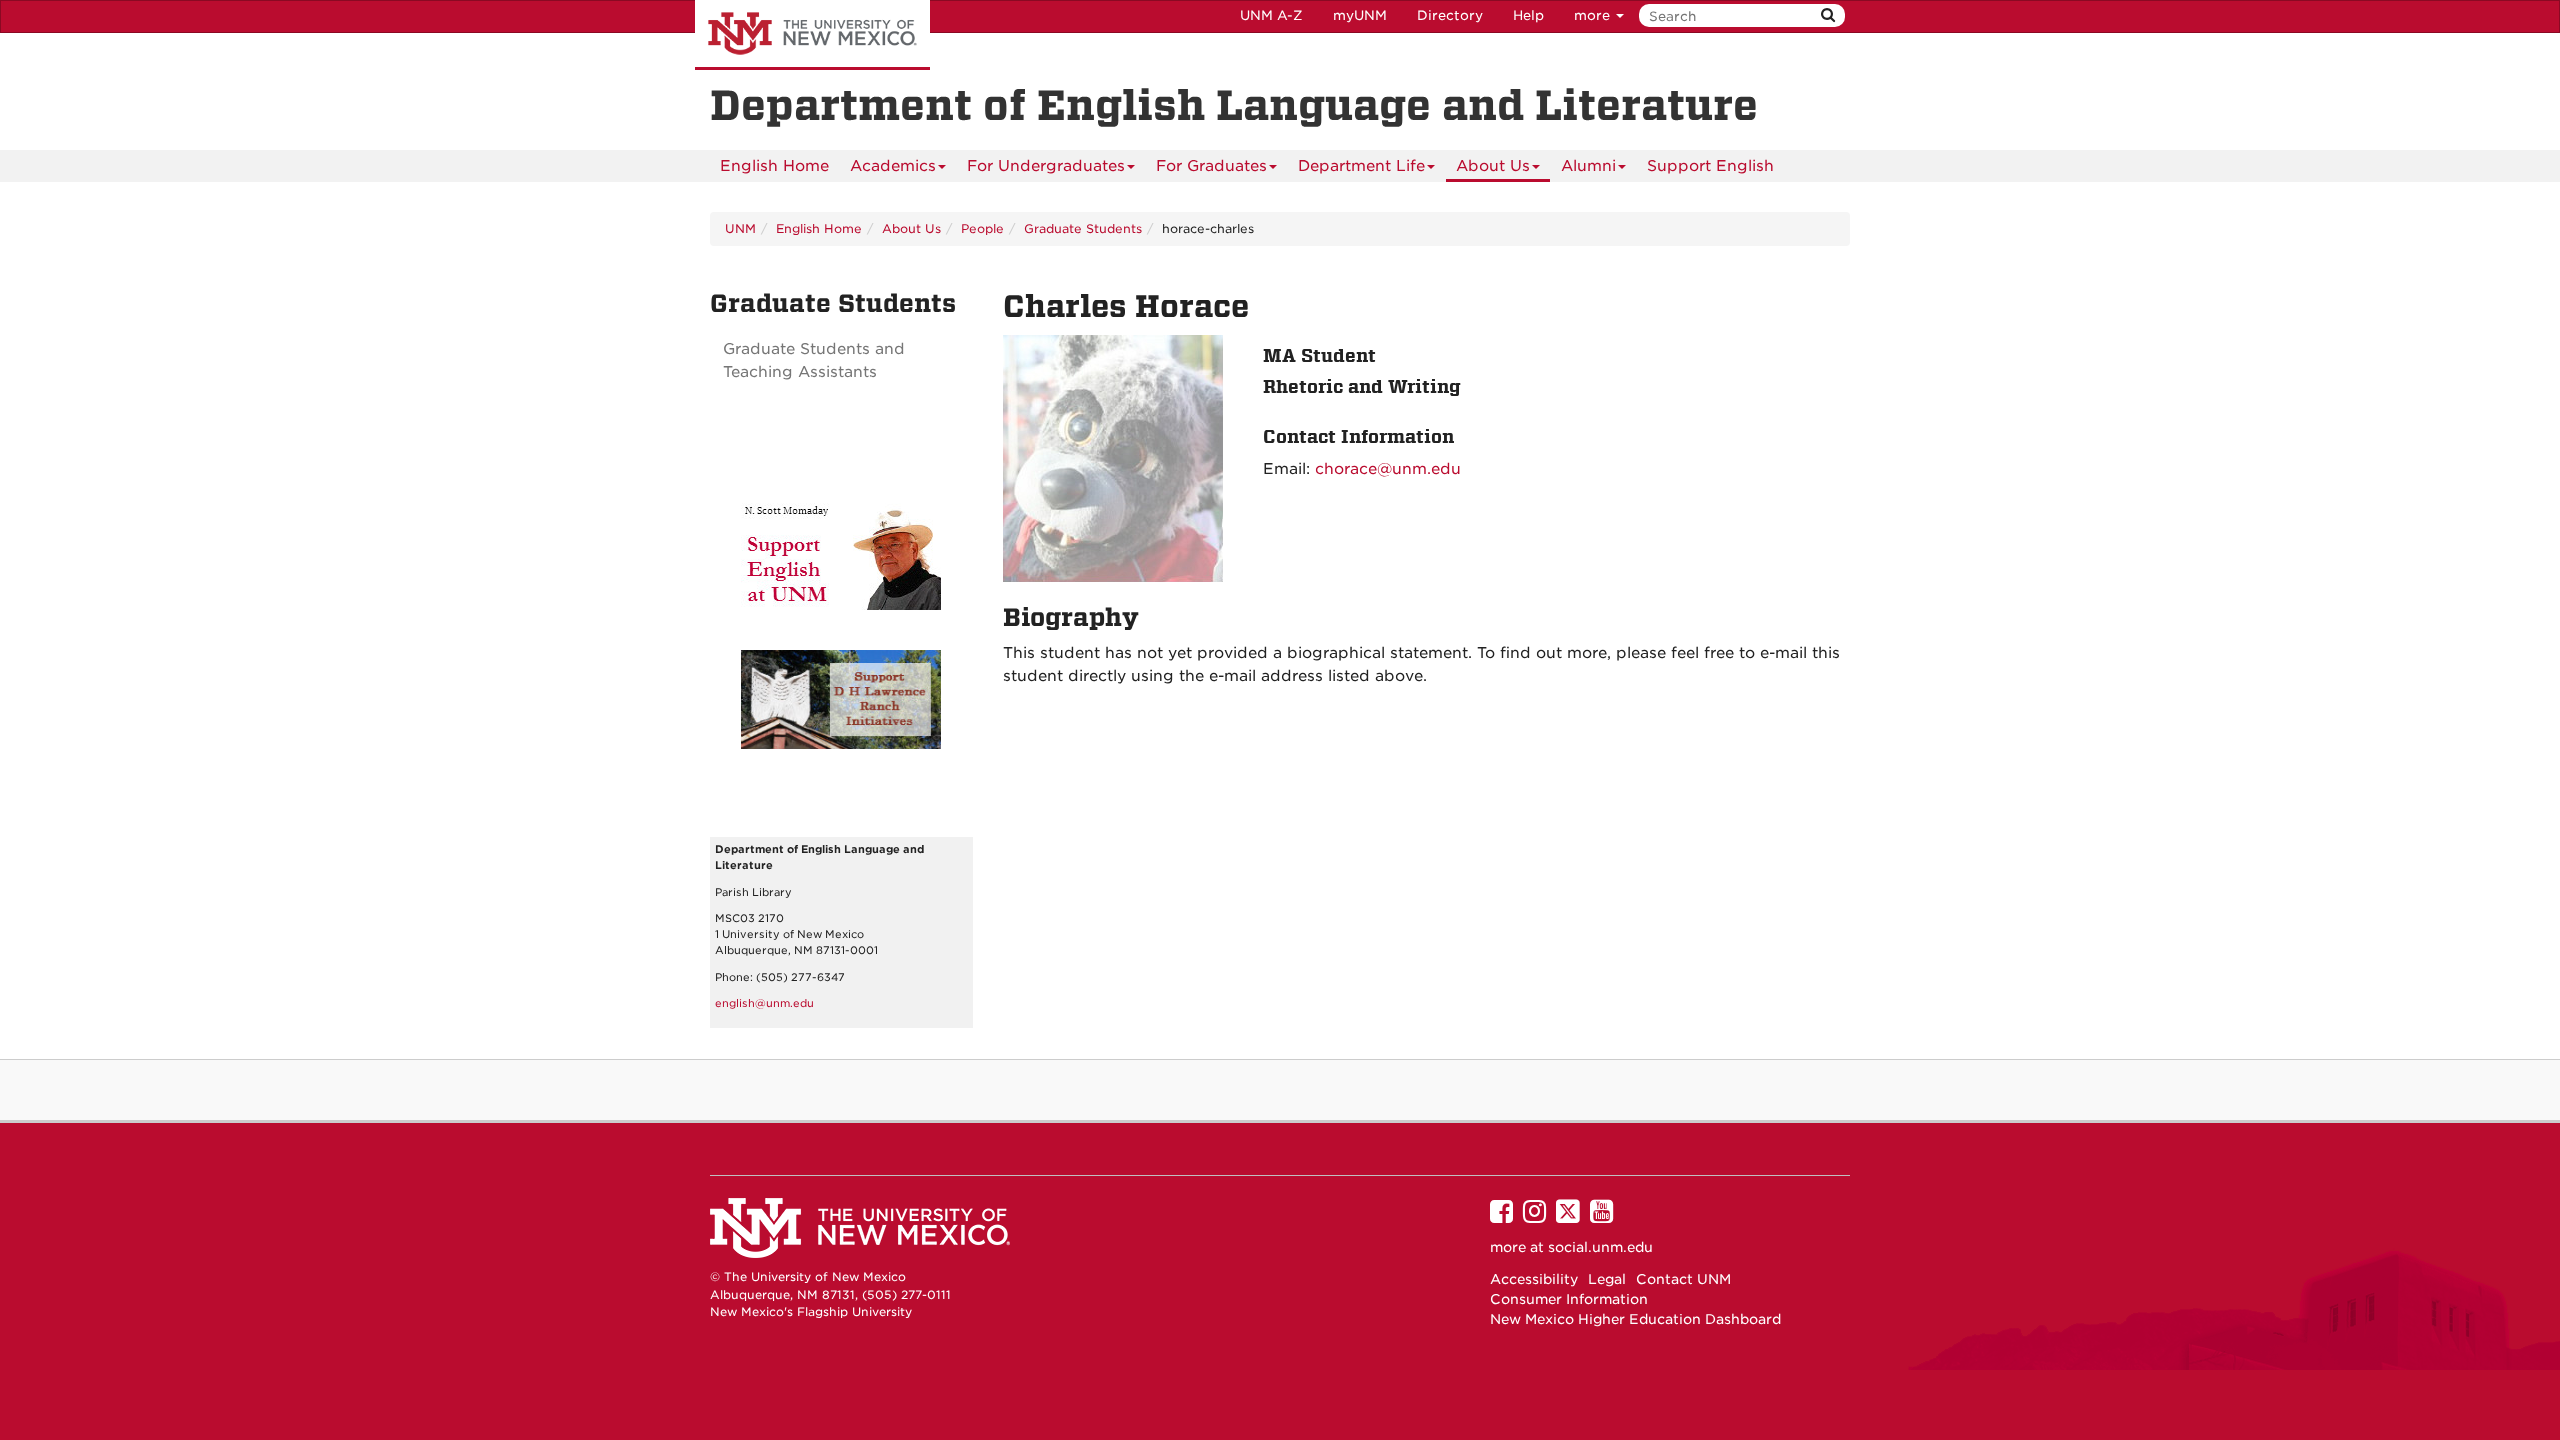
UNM (740, 228)
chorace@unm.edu (1388, 469)
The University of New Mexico (812, 35)
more (1594, 15)
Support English (1710, 166)
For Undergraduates (1046, 166)
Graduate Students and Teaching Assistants (814, 360)
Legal (1607, 1279)
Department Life (1361, 166)
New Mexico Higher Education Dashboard (1635, 1319)
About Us (1493, 166)
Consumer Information (1569, 1299)
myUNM (1360, 15)
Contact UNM (1683, 1279)
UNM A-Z (1271, 15)
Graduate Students (1083, 228)
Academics (893, 166)
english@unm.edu (764, 1003)
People (982, 228)
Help (1528, 15)
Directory (1450, 15)
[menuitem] (774, 166)
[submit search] (1828, 15)
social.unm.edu (1600, 1247)
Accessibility (1534, 1279)
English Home (774, 166)
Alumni (1588, 166)
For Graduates (1211, 166)
